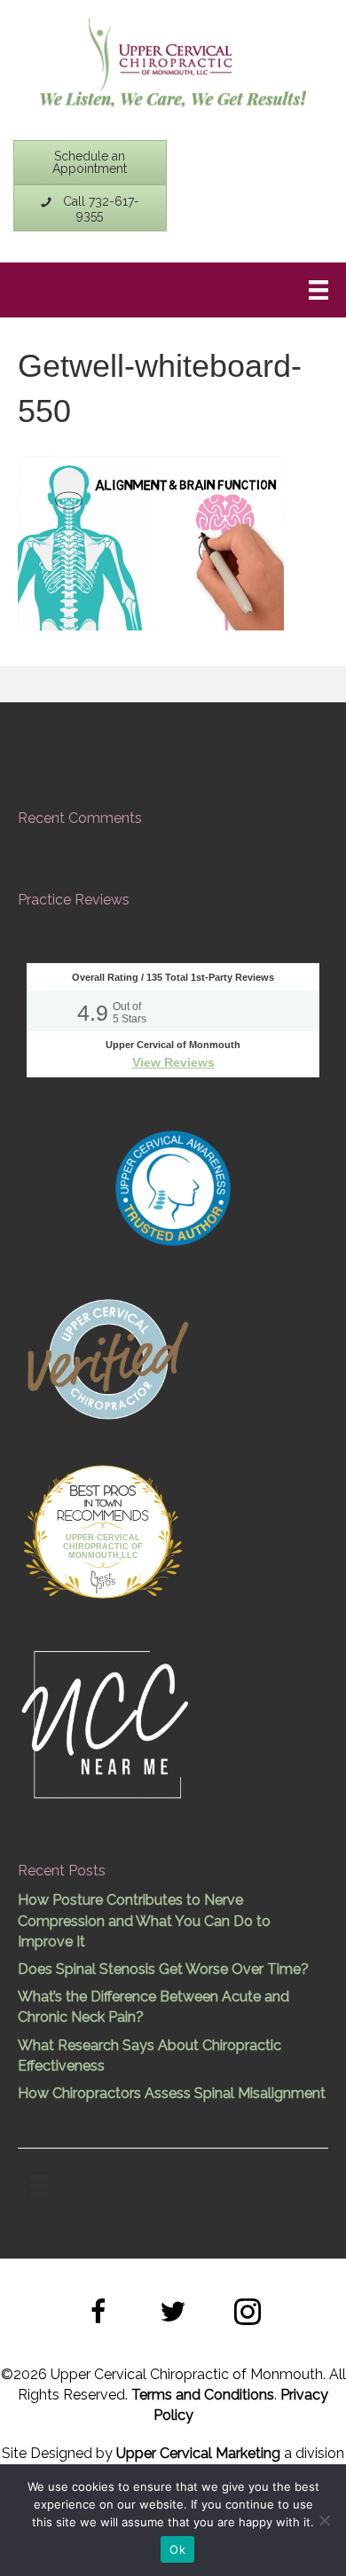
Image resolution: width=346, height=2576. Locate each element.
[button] (98, 2314)
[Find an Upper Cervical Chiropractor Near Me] (106, 1723)
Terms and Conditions (203, 2395)
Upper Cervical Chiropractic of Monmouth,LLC (103, 1546)
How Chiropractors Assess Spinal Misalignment (172, 2093)
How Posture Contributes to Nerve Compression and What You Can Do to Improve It (144, 1920)
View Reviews (173, 1062)
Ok (177, 2549)
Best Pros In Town (103, 1493)
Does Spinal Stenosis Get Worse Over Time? (163, 1969)
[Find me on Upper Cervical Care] (106, 1356)
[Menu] (318, 290)
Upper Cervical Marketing (198, 2453)
